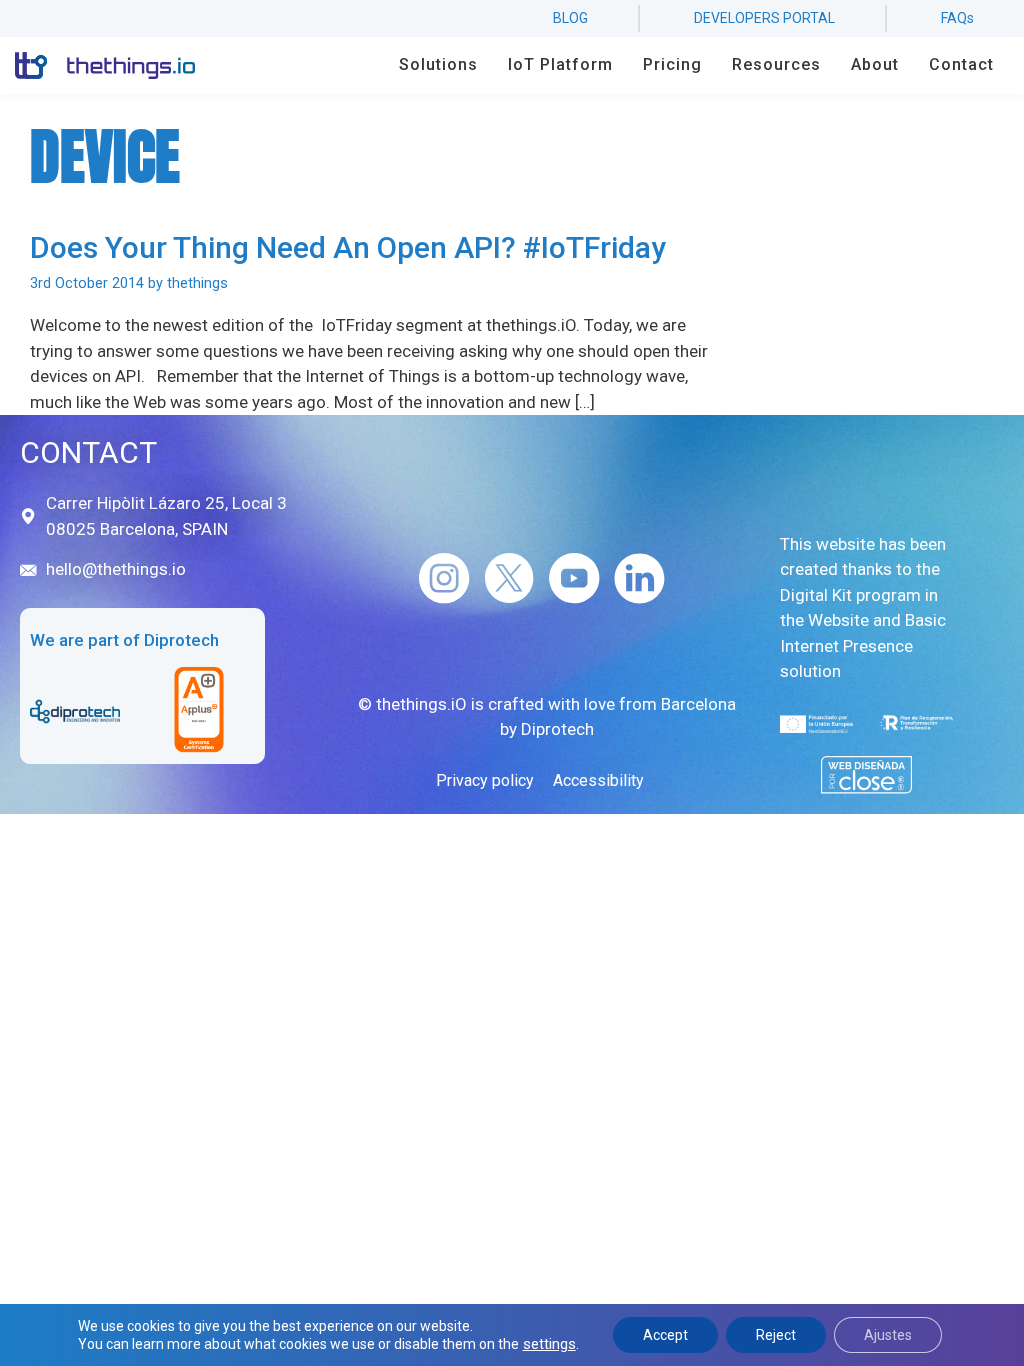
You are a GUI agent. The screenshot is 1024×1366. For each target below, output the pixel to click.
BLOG (570, 18)
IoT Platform (560, 64)
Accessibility (598, 780)
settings (549, 1344)
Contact (961, 64)
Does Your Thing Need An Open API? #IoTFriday (348, 247)
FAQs (957, 18)
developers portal (764, 18)
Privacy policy (485, 780)
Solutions (438, 64)
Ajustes (888, 1335)
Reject (776, 1335)
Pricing (672, 64)
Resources (776, 64)
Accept (665, 1335)
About (875, 64)
